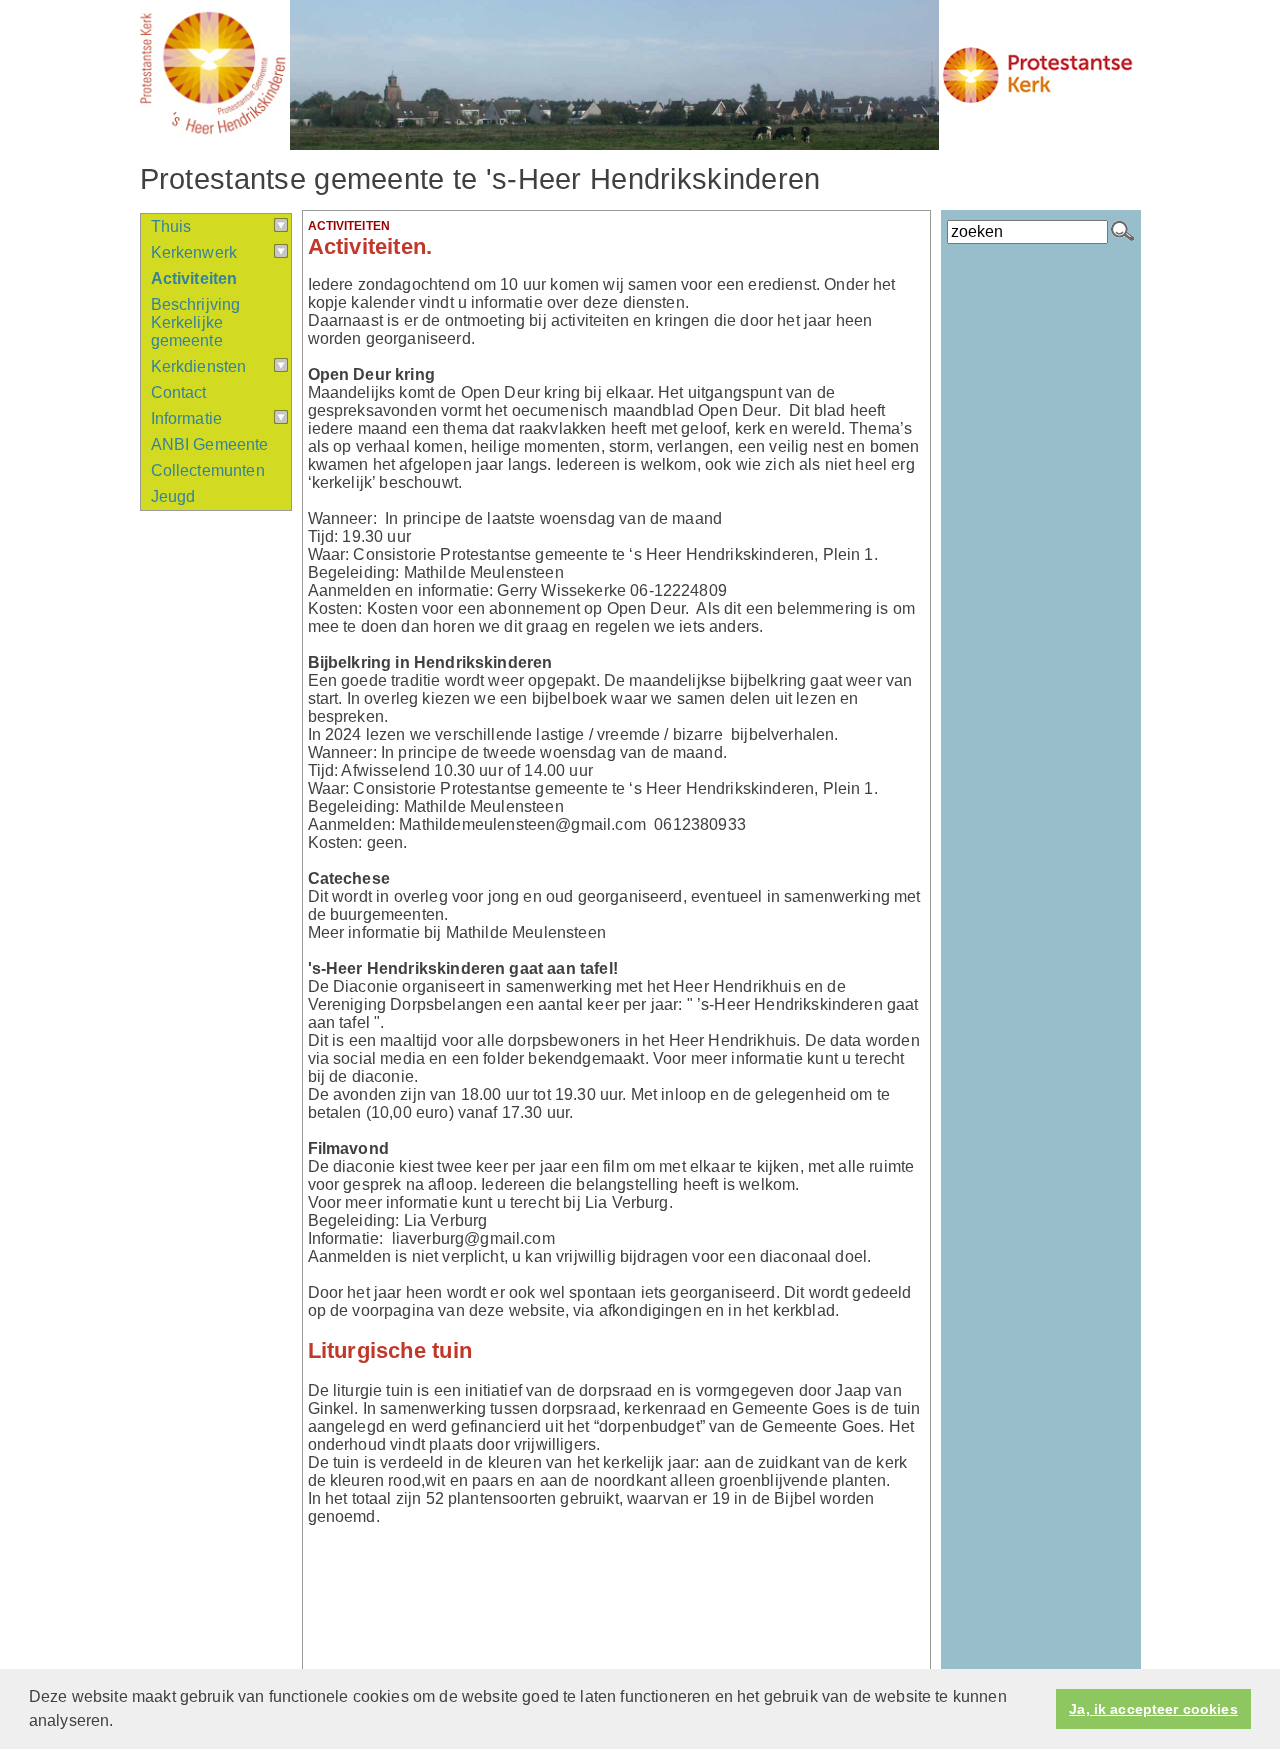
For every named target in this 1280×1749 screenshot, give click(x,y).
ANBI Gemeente (210, 444)
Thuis (171, 226)
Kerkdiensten (199, 366)
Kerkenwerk (194, 252)
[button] (121, 1723)
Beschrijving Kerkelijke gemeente (196, 322)
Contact (179, 392)
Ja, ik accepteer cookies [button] (1153, 1709)
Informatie (187, 418)
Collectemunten (208, 470)
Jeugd (173, 496)
